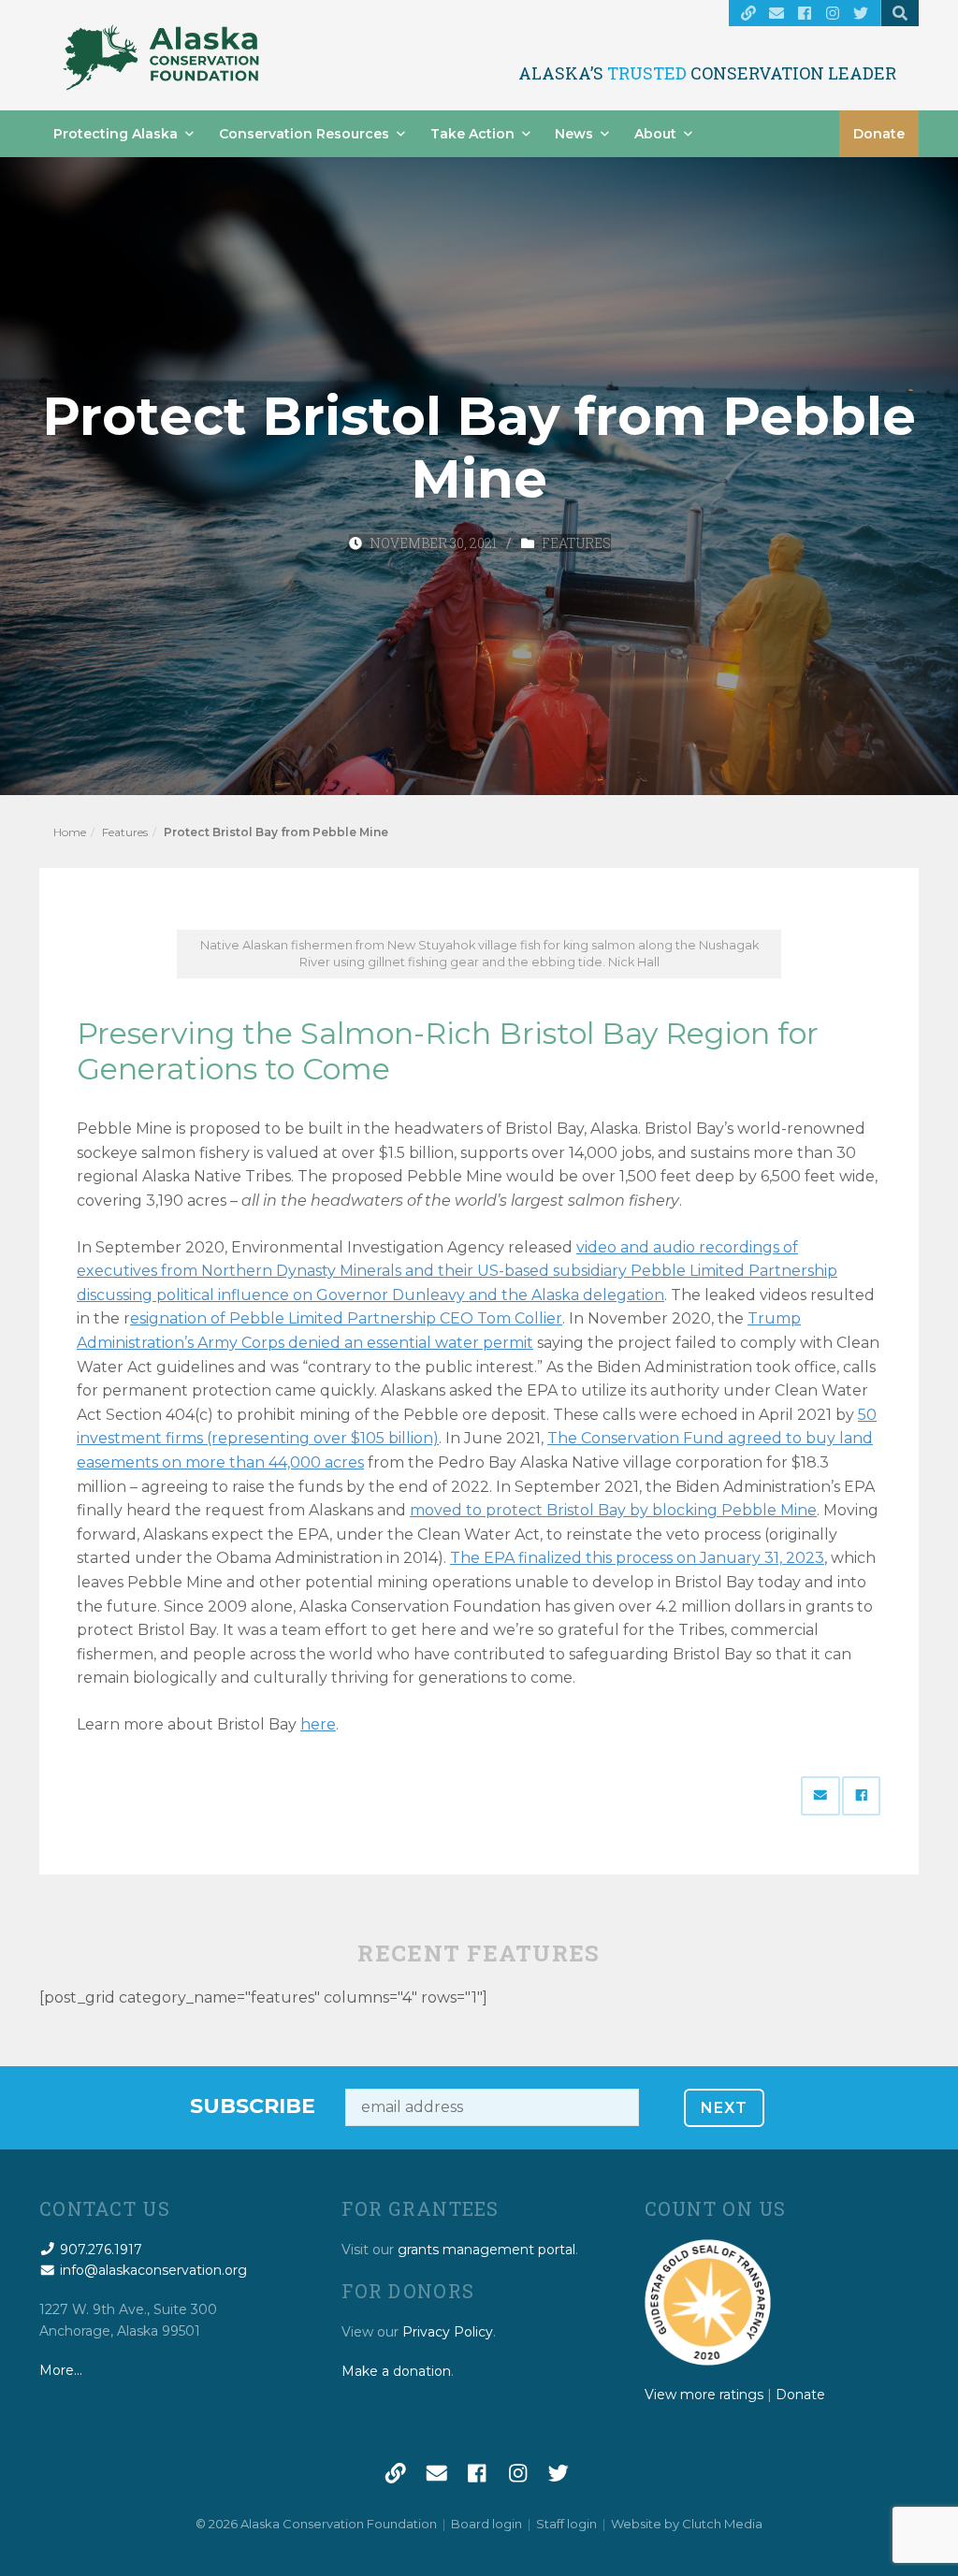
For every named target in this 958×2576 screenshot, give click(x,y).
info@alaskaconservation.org (152, 2270)
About (655, 134)
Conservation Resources (304, 134)
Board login (486, 2524)
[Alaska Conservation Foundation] (161, 58)
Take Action (472, 134)
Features (576, 543)
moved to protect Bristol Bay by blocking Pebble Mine (613, 1510)
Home (70, 832)
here (318, 1724)
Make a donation (396, 2371)
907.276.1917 (99, 2250)
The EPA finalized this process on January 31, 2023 (637, 1558)
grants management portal (486, 2250)
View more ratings (704, 2395)
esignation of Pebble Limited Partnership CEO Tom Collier (346, 1318)
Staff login (566, 2524)
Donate (879, 134)
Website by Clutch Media (687, 2524)
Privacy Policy (448, 2332)
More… (61, 2370)
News (574, 134)
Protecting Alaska (116, 134)
